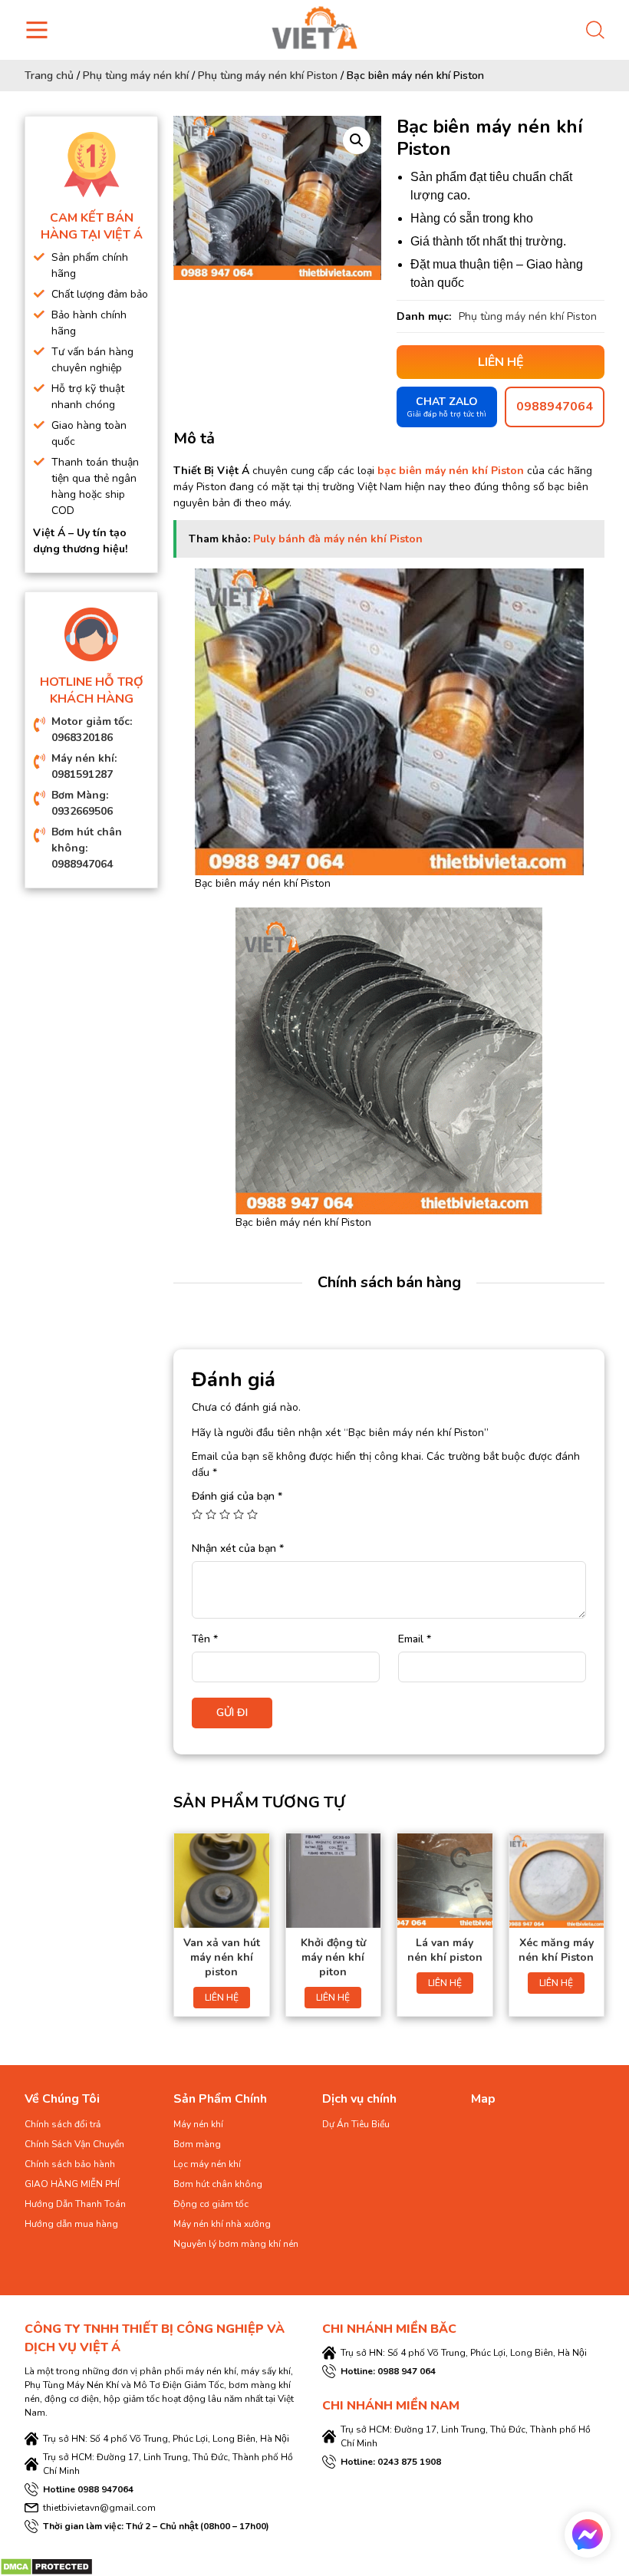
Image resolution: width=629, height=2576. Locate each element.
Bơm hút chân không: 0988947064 (87, 848)
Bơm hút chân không (218, 2184)
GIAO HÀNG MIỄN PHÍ (72, 2184)
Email (415, 1639)
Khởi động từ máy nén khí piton (333, 1957)
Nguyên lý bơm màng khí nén (236, 2244)
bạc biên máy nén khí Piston (451, 471)
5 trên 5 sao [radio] (252, 1514)
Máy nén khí (198, 2124)
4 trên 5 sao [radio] (239, 1514)
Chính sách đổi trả (63, 2124)
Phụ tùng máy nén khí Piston (268, 76)
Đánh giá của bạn (237, 1496)
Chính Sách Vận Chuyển (74, 2144)
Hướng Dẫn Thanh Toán (75, 2204)
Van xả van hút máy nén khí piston (222, 1957)
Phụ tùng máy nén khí (136, 76)
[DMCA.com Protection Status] (46, 2566)
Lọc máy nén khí (207, 2164)
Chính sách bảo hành (70, 2164)
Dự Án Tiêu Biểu (356, 2124)
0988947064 (555, 407)
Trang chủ (49, 76)
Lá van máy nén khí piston (445, 1950)
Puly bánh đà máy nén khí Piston (338, 539)
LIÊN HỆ (222, 1998)
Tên (205, 1639)
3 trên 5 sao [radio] (225, 1514)
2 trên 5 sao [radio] (211, 1514)
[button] (357, 140)
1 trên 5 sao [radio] (197, 1514)
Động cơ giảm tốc (211, 2204)
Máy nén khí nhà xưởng (222, 2224)
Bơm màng (197, 2144)
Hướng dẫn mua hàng (71, 2224)
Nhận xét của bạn (238, 1548)
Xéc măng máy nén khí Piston (556, 1950)
